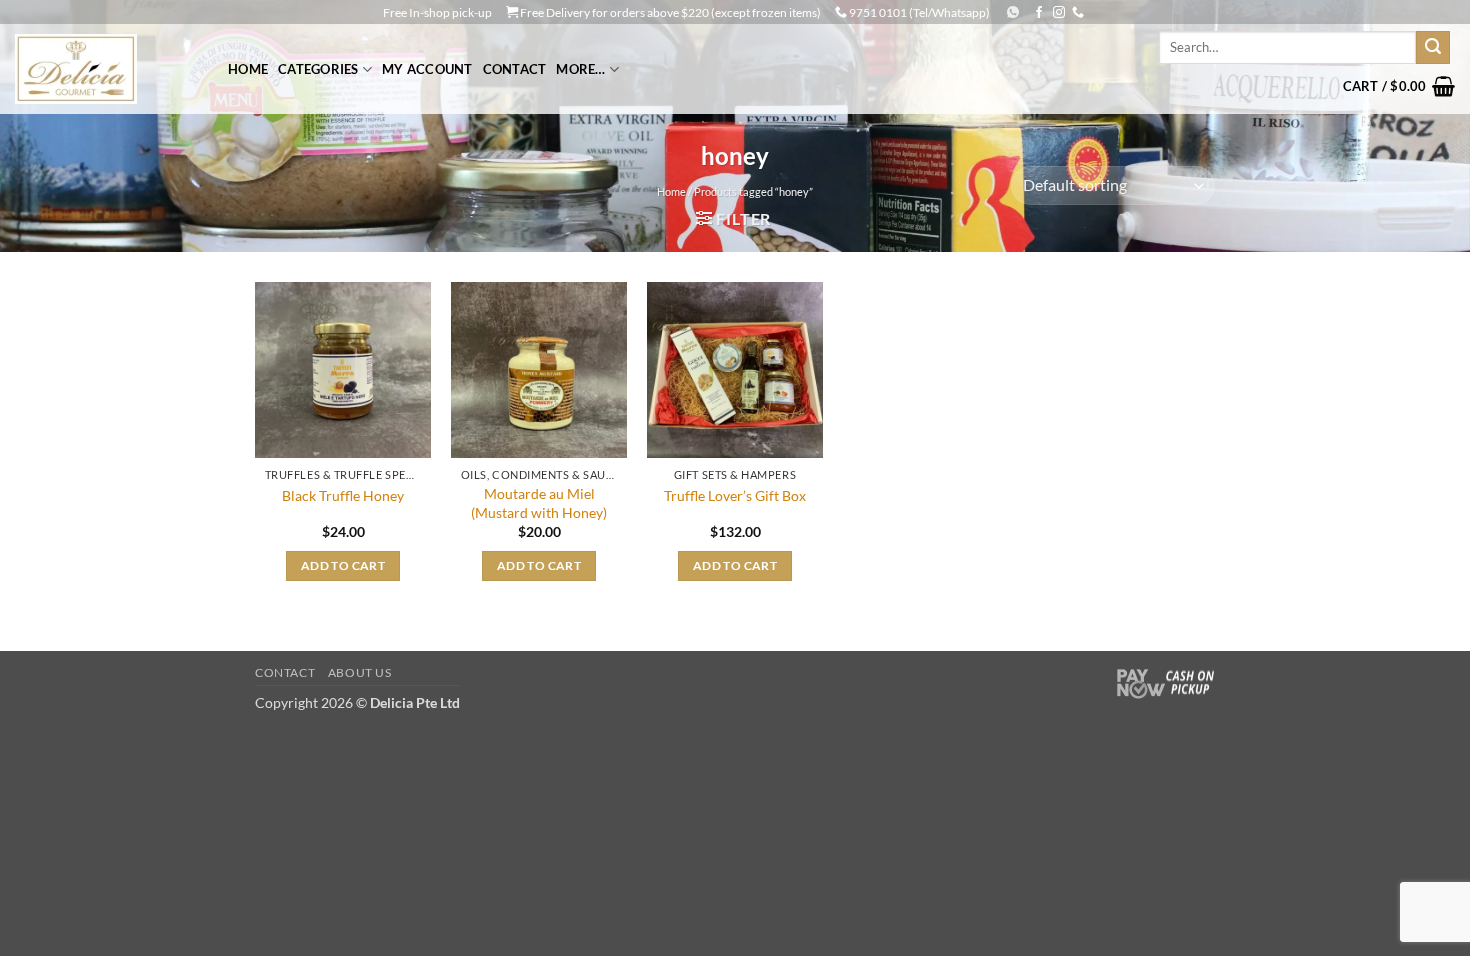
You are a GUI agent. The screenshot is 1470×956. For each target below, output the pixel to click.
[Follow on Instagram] (1059, 13)
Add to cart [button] (343, 565)
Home (248, 69)
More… (580, 69)
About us (360, 672)
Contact (515, 69)
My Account (427, 69)
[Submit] (1433, 48)
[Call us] (1078, 13)
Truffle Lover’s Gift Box (735, 495)
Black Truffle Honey (343, 495)
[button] (1399, 86)
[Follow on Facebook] (1039, 13)
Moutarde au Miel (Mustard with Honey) (539, 503)
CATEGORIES (318, 69)
